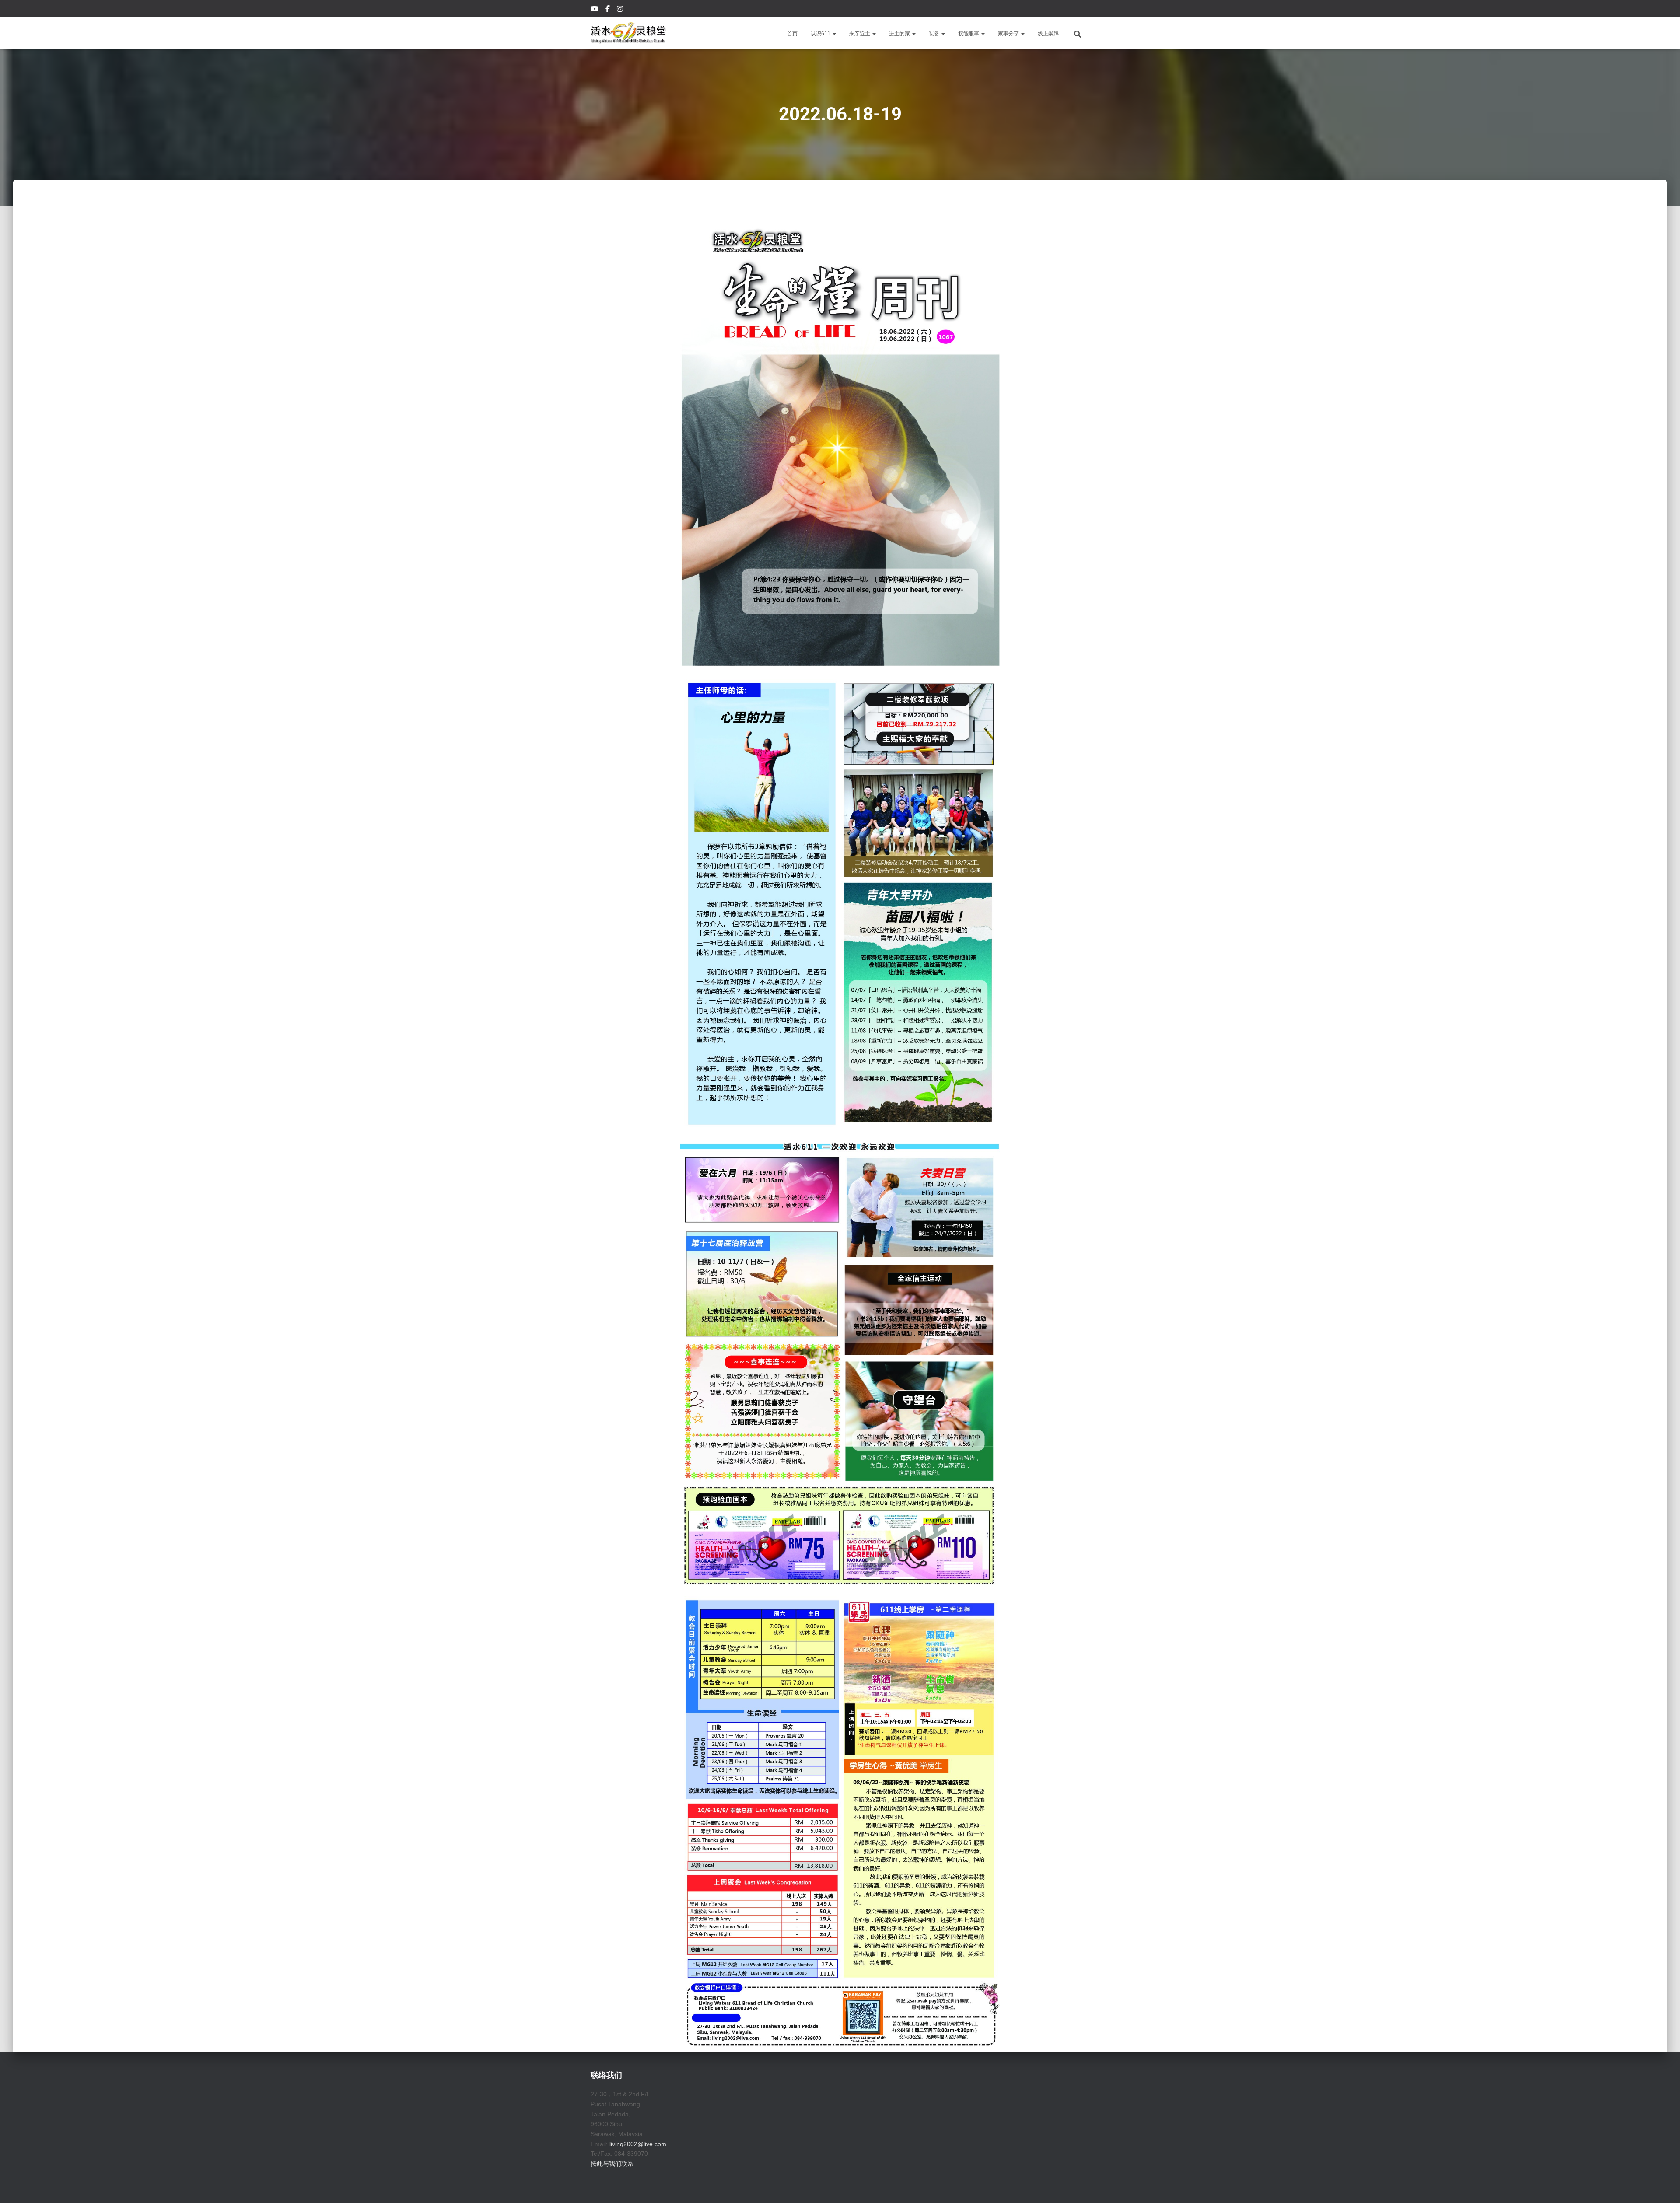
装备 (935, 34)
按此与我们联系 (612, 2164)
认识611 (821, 34)
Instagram (621, 10)
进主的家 (900, 34)
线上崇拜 (1048, 34)
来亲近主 (860, 34)
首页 (792, 34)
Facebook (608, 10)
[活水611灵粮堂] (628, 33)
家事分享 (1009, 34)
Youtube (595, 10)
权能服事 (969, 34)
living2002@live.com (638, 2144)
